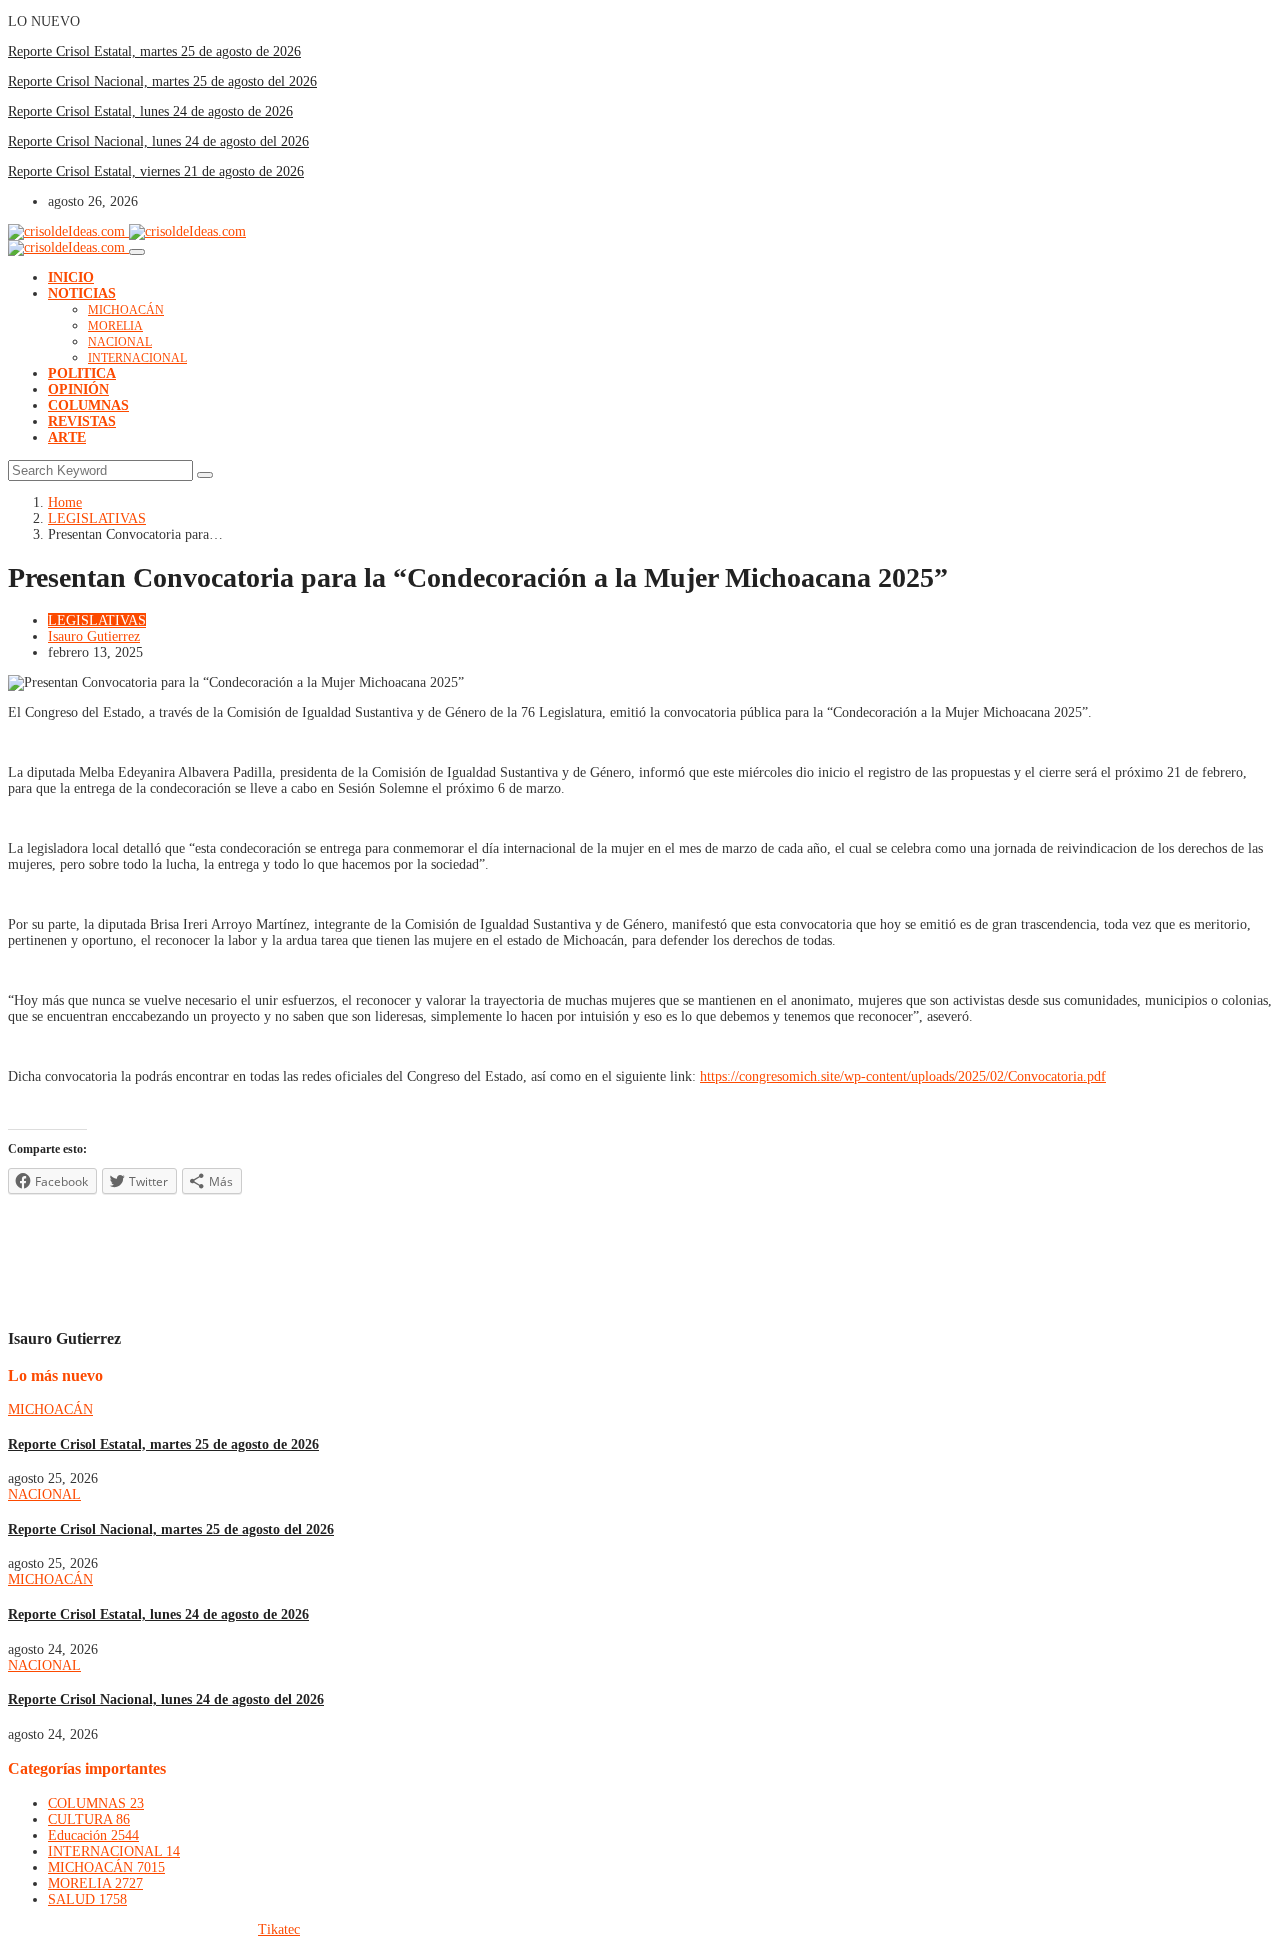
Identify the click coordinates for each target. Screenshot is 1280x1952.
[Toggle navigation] (137, 252)
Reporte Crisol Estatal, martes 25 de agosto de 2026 (154, 51)
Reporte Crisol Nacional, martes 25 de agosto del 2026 (162, 81)
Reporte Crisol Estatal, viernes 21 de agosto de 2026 (156, 171)
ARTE (67, 437)
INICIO (71, 277)
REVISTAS (82, 421)
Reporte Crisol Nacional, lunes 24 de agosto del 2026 (158, 141)
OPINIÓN (78, 389)
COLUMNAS (88, 405)
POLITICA (82, 373)
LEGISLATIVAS (97, 518)
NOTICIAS (82, 293)
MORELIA (115, 326)
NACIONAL (120, 342)
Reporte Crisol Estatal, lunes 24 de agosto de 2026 (150, 111)
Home (65, 502)
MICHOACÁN (126, 310)
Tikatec (279, 1929)
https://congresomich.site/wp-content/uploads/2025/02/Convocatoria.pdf (903, 1076)
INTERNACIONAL (137, 358)
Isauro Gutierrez (94, 636)
